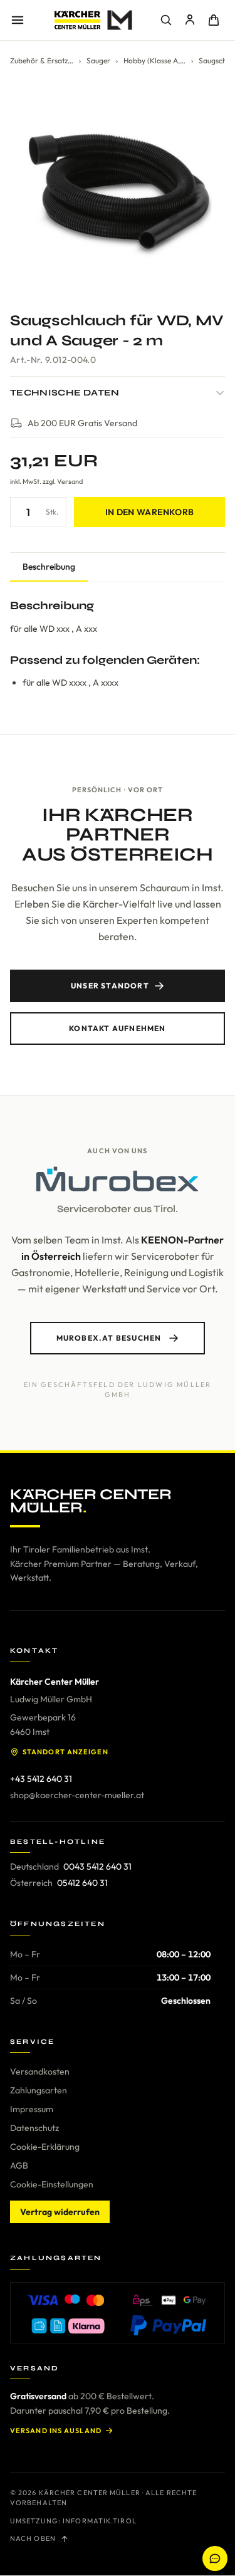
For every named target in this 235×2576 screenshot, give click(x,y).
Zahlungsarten (39, 2090)
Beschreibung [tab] (49, 567)
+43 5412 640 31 (41, 1779)
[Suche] (166, 20)
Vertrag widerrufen (60, 2212)
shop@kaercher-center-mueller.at (77, 1795)
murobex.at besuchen (109, 1338)
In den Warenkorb (150, 512)
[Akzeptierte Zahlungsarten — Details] (118, 2313)
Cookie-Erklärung (45, 2147)
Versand (70, 481)
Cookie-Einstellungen (52, 2184)
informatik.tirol (100, 2521)
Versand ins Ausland (56, 2431)
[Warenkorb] (214, 20)
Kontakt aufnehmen (117, 1028)
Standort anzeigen (65, 1752)
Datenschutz (34, 2128)
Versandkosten (40, 2071)
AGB (19, 2165)
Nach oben (33, 2538)
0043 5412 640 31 (97, 1867)
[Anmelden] (190, 20)
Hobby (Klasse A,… (154, 60)
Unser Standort (110, 986)
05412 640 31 (82, 1883)
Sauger (98, 60)
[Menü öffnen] (18, 20)
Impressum (32, 2109)
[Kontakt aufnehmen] (215, 2558)
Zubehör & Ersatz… (42, 60)
